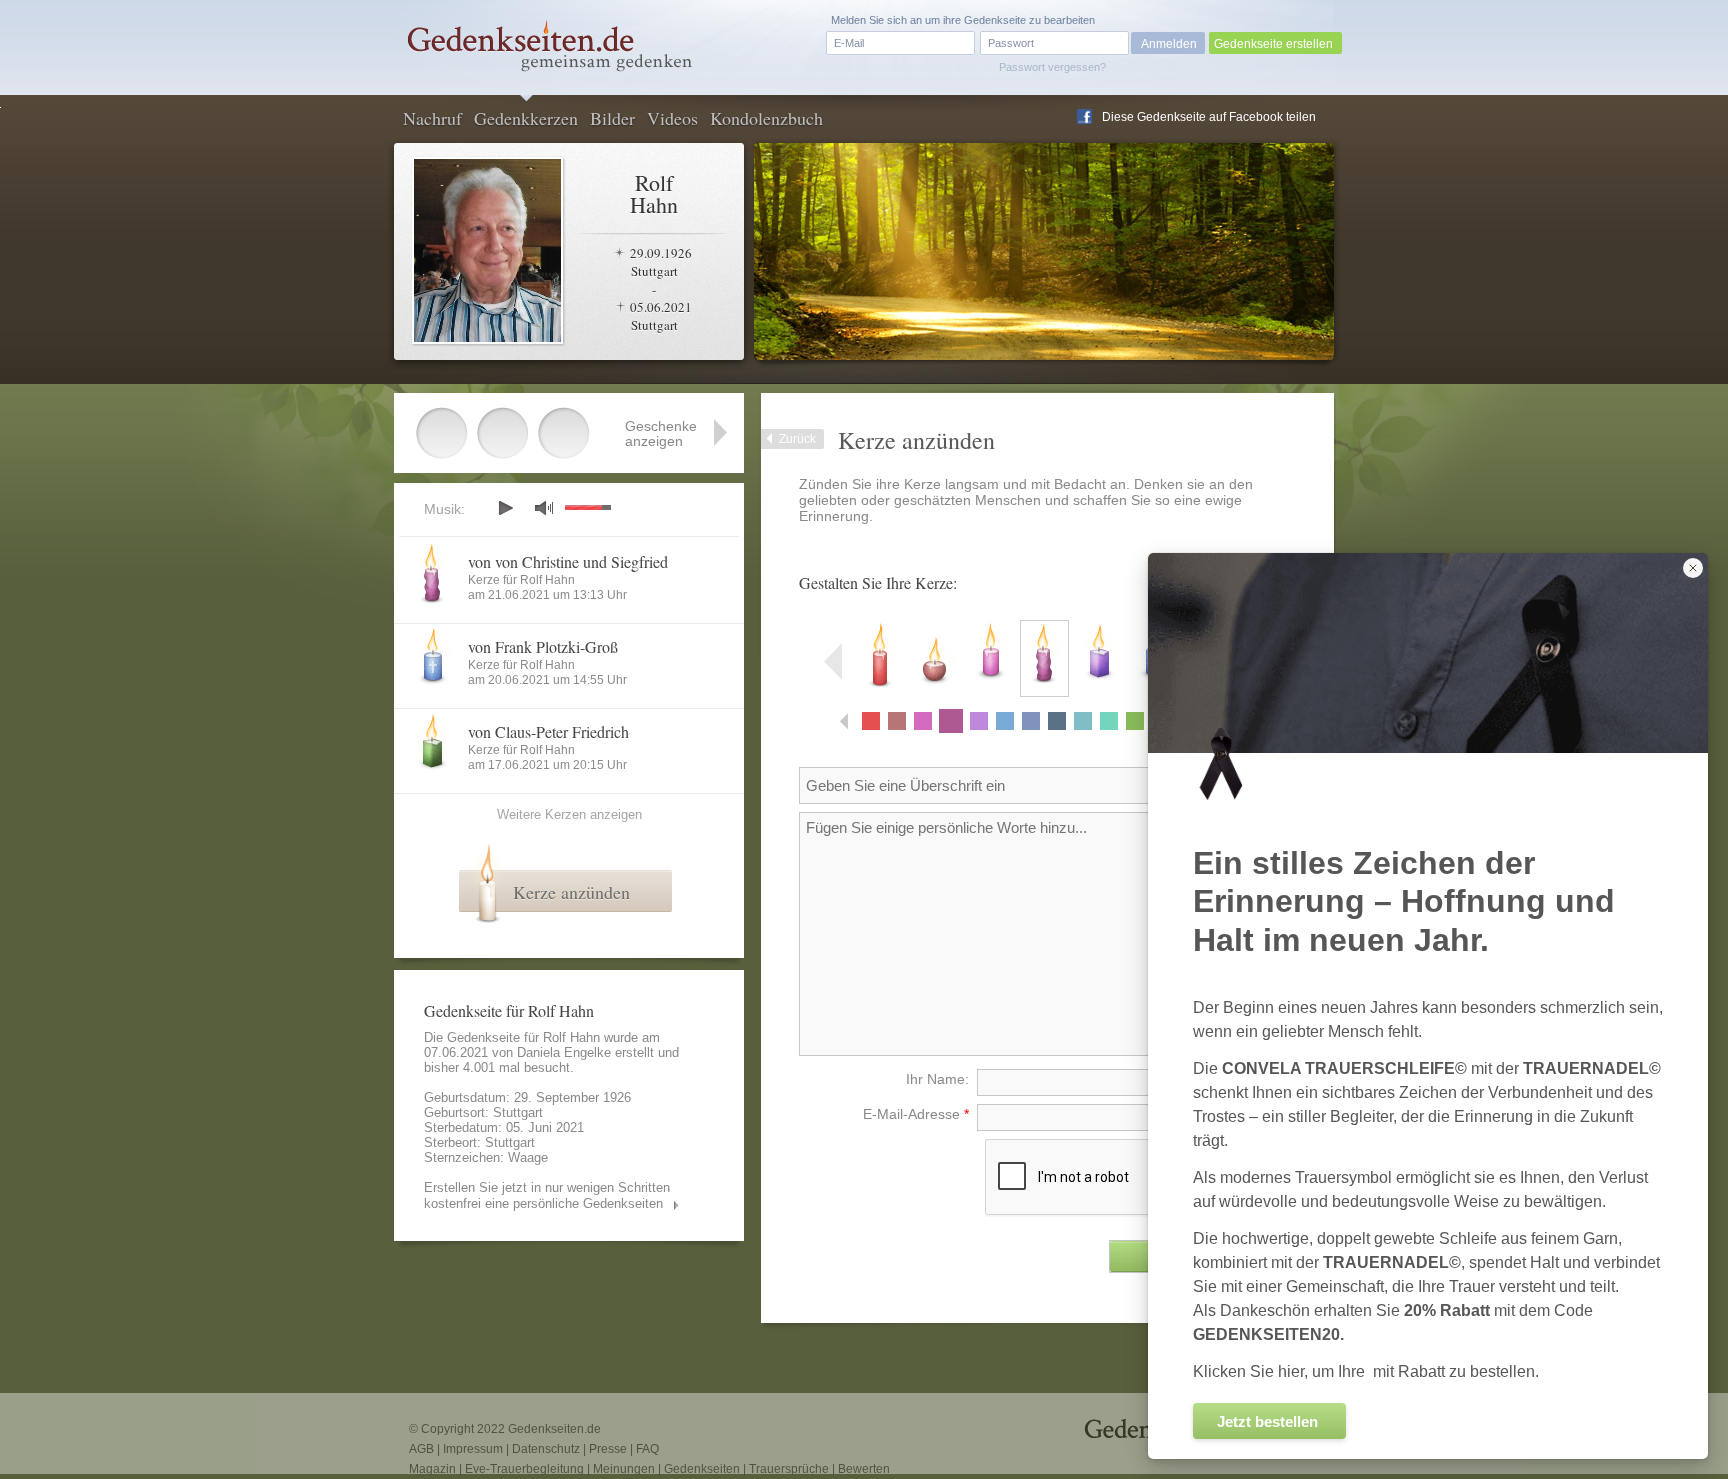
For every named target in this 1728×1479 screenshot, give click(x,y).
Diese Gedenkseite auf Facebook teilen (1209, 117)
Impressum (473, 1449)
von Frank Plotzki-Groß (543, 646)
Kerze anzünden (571, 892)
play (505, 508)
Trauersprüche (789, 1469)
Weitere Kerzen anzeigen (569, 814)
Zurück (797, 439)
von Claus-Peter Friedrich (548, 731)
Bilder (612, 118)
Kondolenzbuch (766, 118)
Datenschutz (546, 1449)
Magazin (432, 1469)
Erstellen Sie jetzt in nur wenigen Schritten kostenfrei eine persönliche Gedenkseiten (547, 1195)
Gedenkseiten (702, 1469)
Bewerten (864, 1469)
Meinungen (624, 1469)
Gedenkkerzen (526, 118)
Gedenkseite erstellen (1273, 44)
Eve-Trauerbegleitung (524, 1469)
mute (544, 507)
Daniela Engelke (564, 1052)
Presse (608, 1449)
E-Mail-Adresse (916, 1114)
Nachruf (432, 118)
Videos (672, 118)
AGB (421, 1449)
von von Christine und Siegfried (568, 561)
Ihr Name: (937, 1079)
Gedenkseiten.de (554, 1429)
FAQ (647, 1449)
